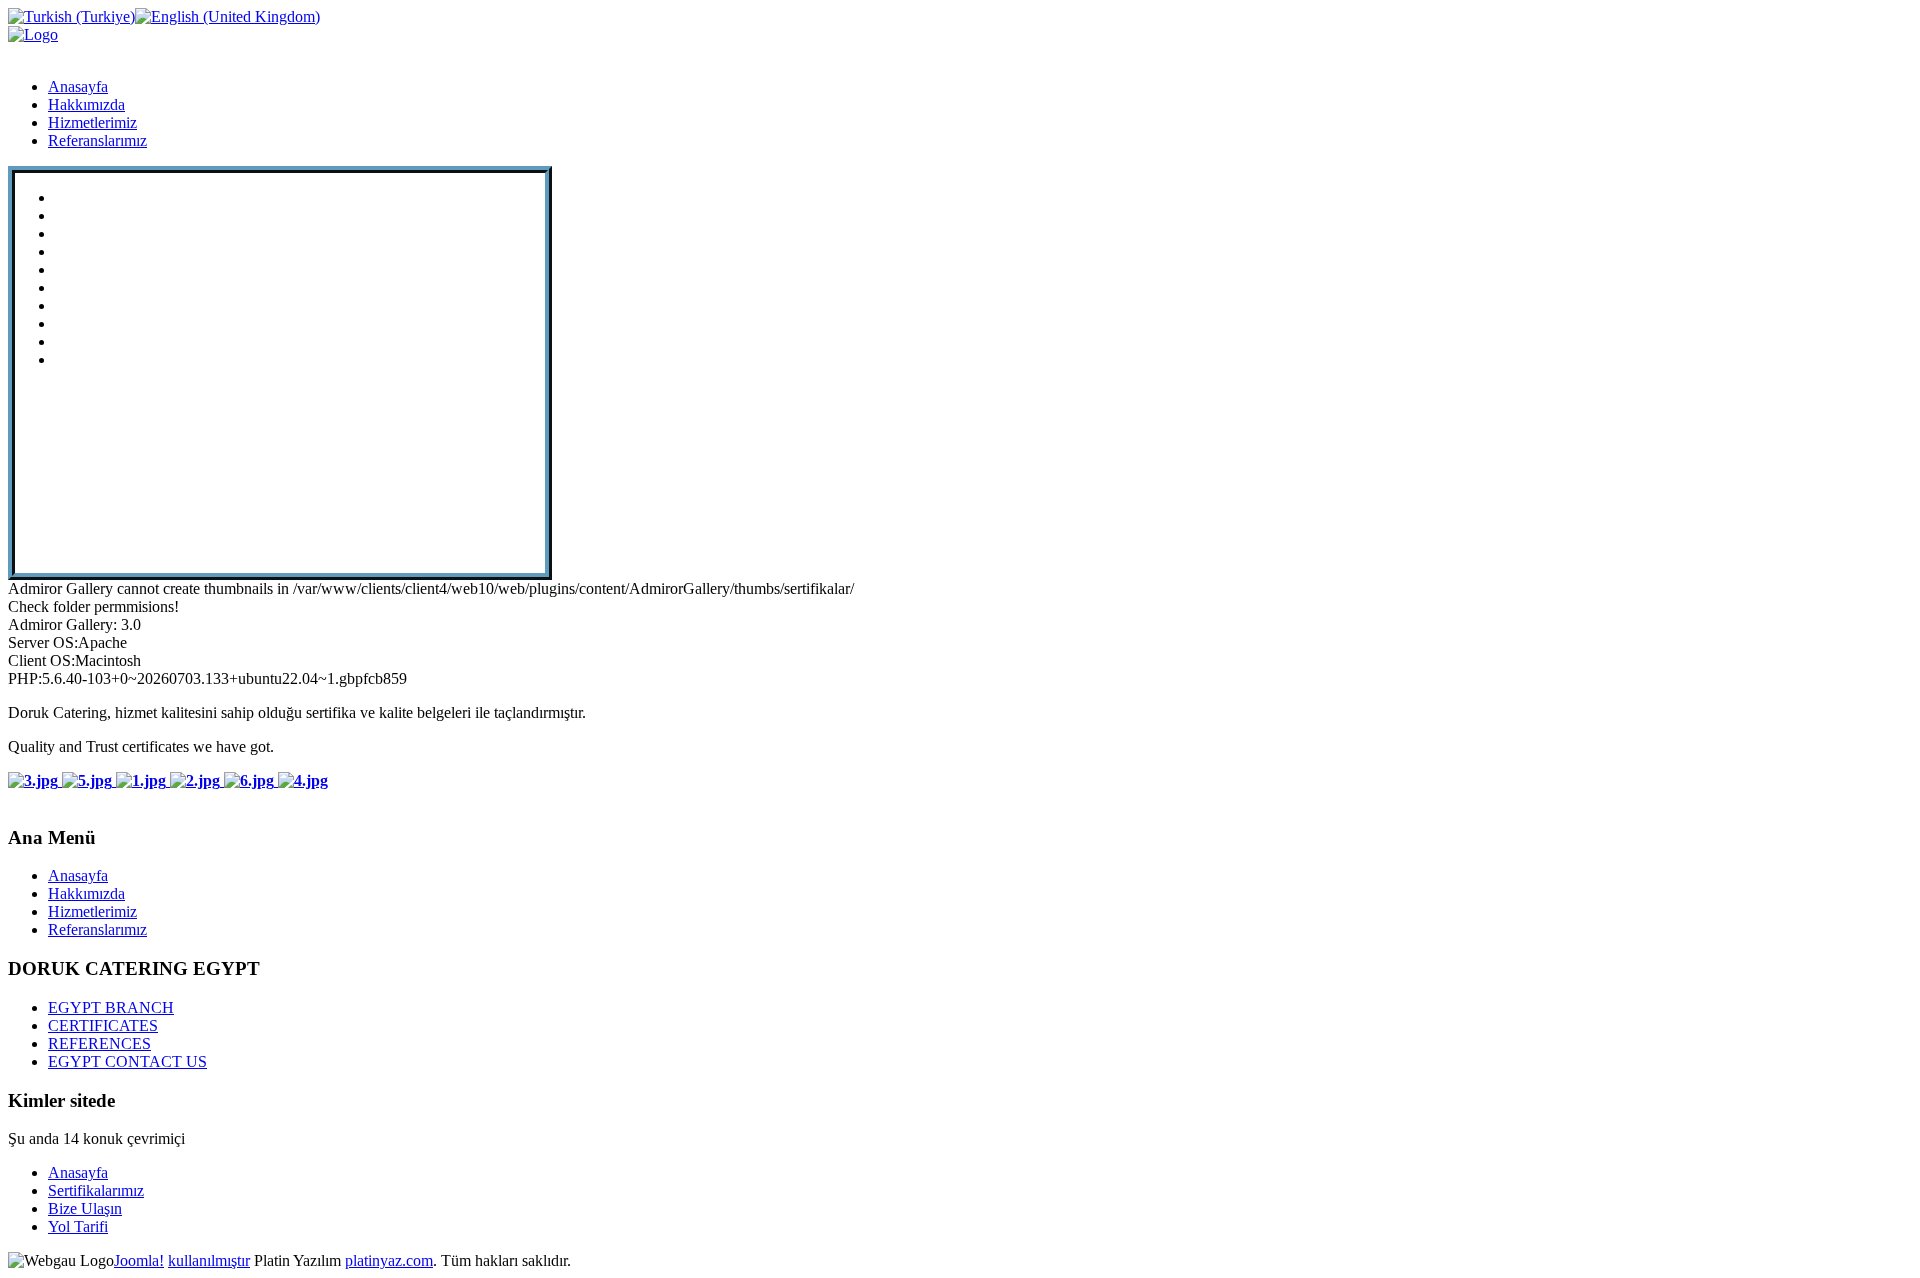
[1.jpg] (143, 780)
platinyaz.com (389, 1260)
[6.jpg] (251, 780)
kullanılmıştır (209, 1260)
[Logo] (33, 34)
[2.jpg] (197, 780)
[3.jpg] (35, 780)
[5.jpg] (89, 780)
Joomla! (139, 1260)
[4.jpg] (303, 780)
